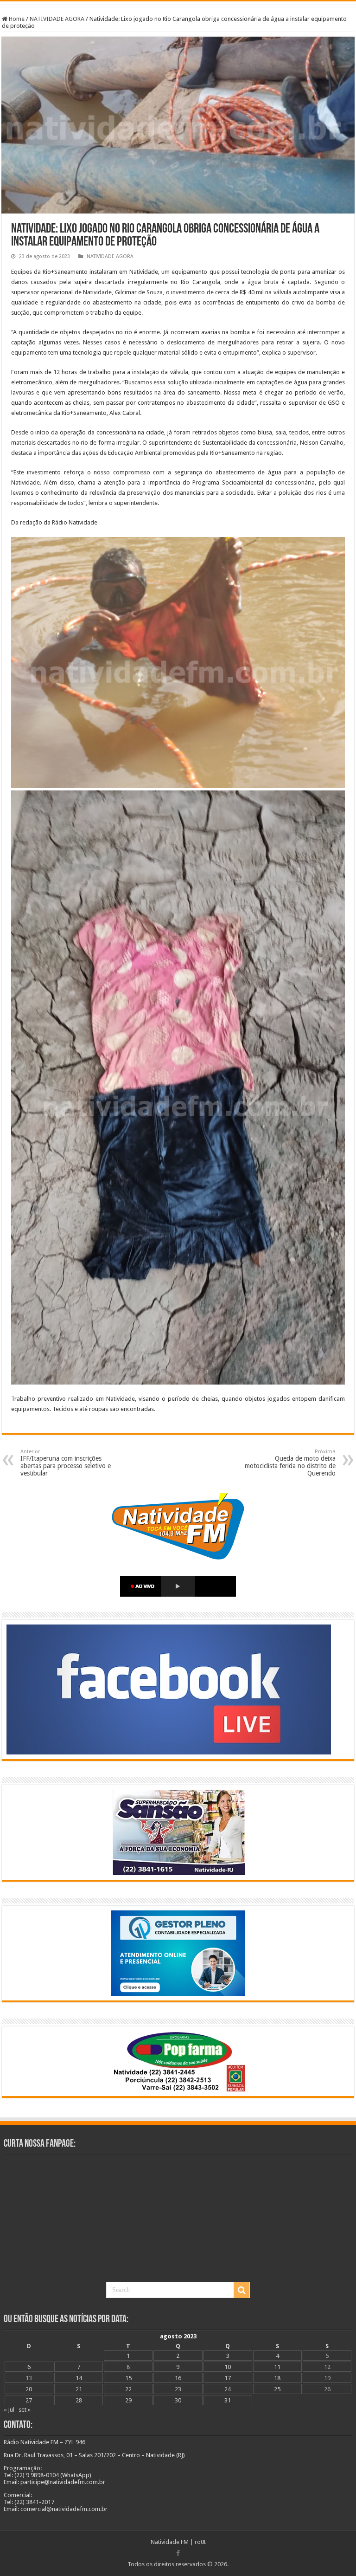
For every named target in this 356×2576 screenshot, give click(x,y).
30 (178, 2400)
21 (79, 2389)
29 (128, 2400)
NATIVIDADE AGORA (57, 19)
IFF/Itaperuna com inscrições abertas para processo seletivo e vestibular (66, 1463)
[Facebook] (178, 2553)
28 (79, 2400)
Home (16, 19)
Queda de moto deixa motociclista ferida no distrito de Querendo (290, 1463)
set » (25, 2410)
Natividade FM (170, 2542)
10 (228, 2367)
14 (79, 2378)
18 (277, 2378)
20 (29, 2389)
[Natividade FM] (178, 3)
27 (29, 2400)
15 (128, 2378)
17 (228, 2378)
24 (228, 2389)
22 (128, 2389)
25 (277, 2389)
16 (178, 2378)
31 (228, 2400)
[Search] (242, 2290)
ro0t (200, 2542)
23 (178, 2389)
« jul (9, 2410)
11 (277, 2367)
